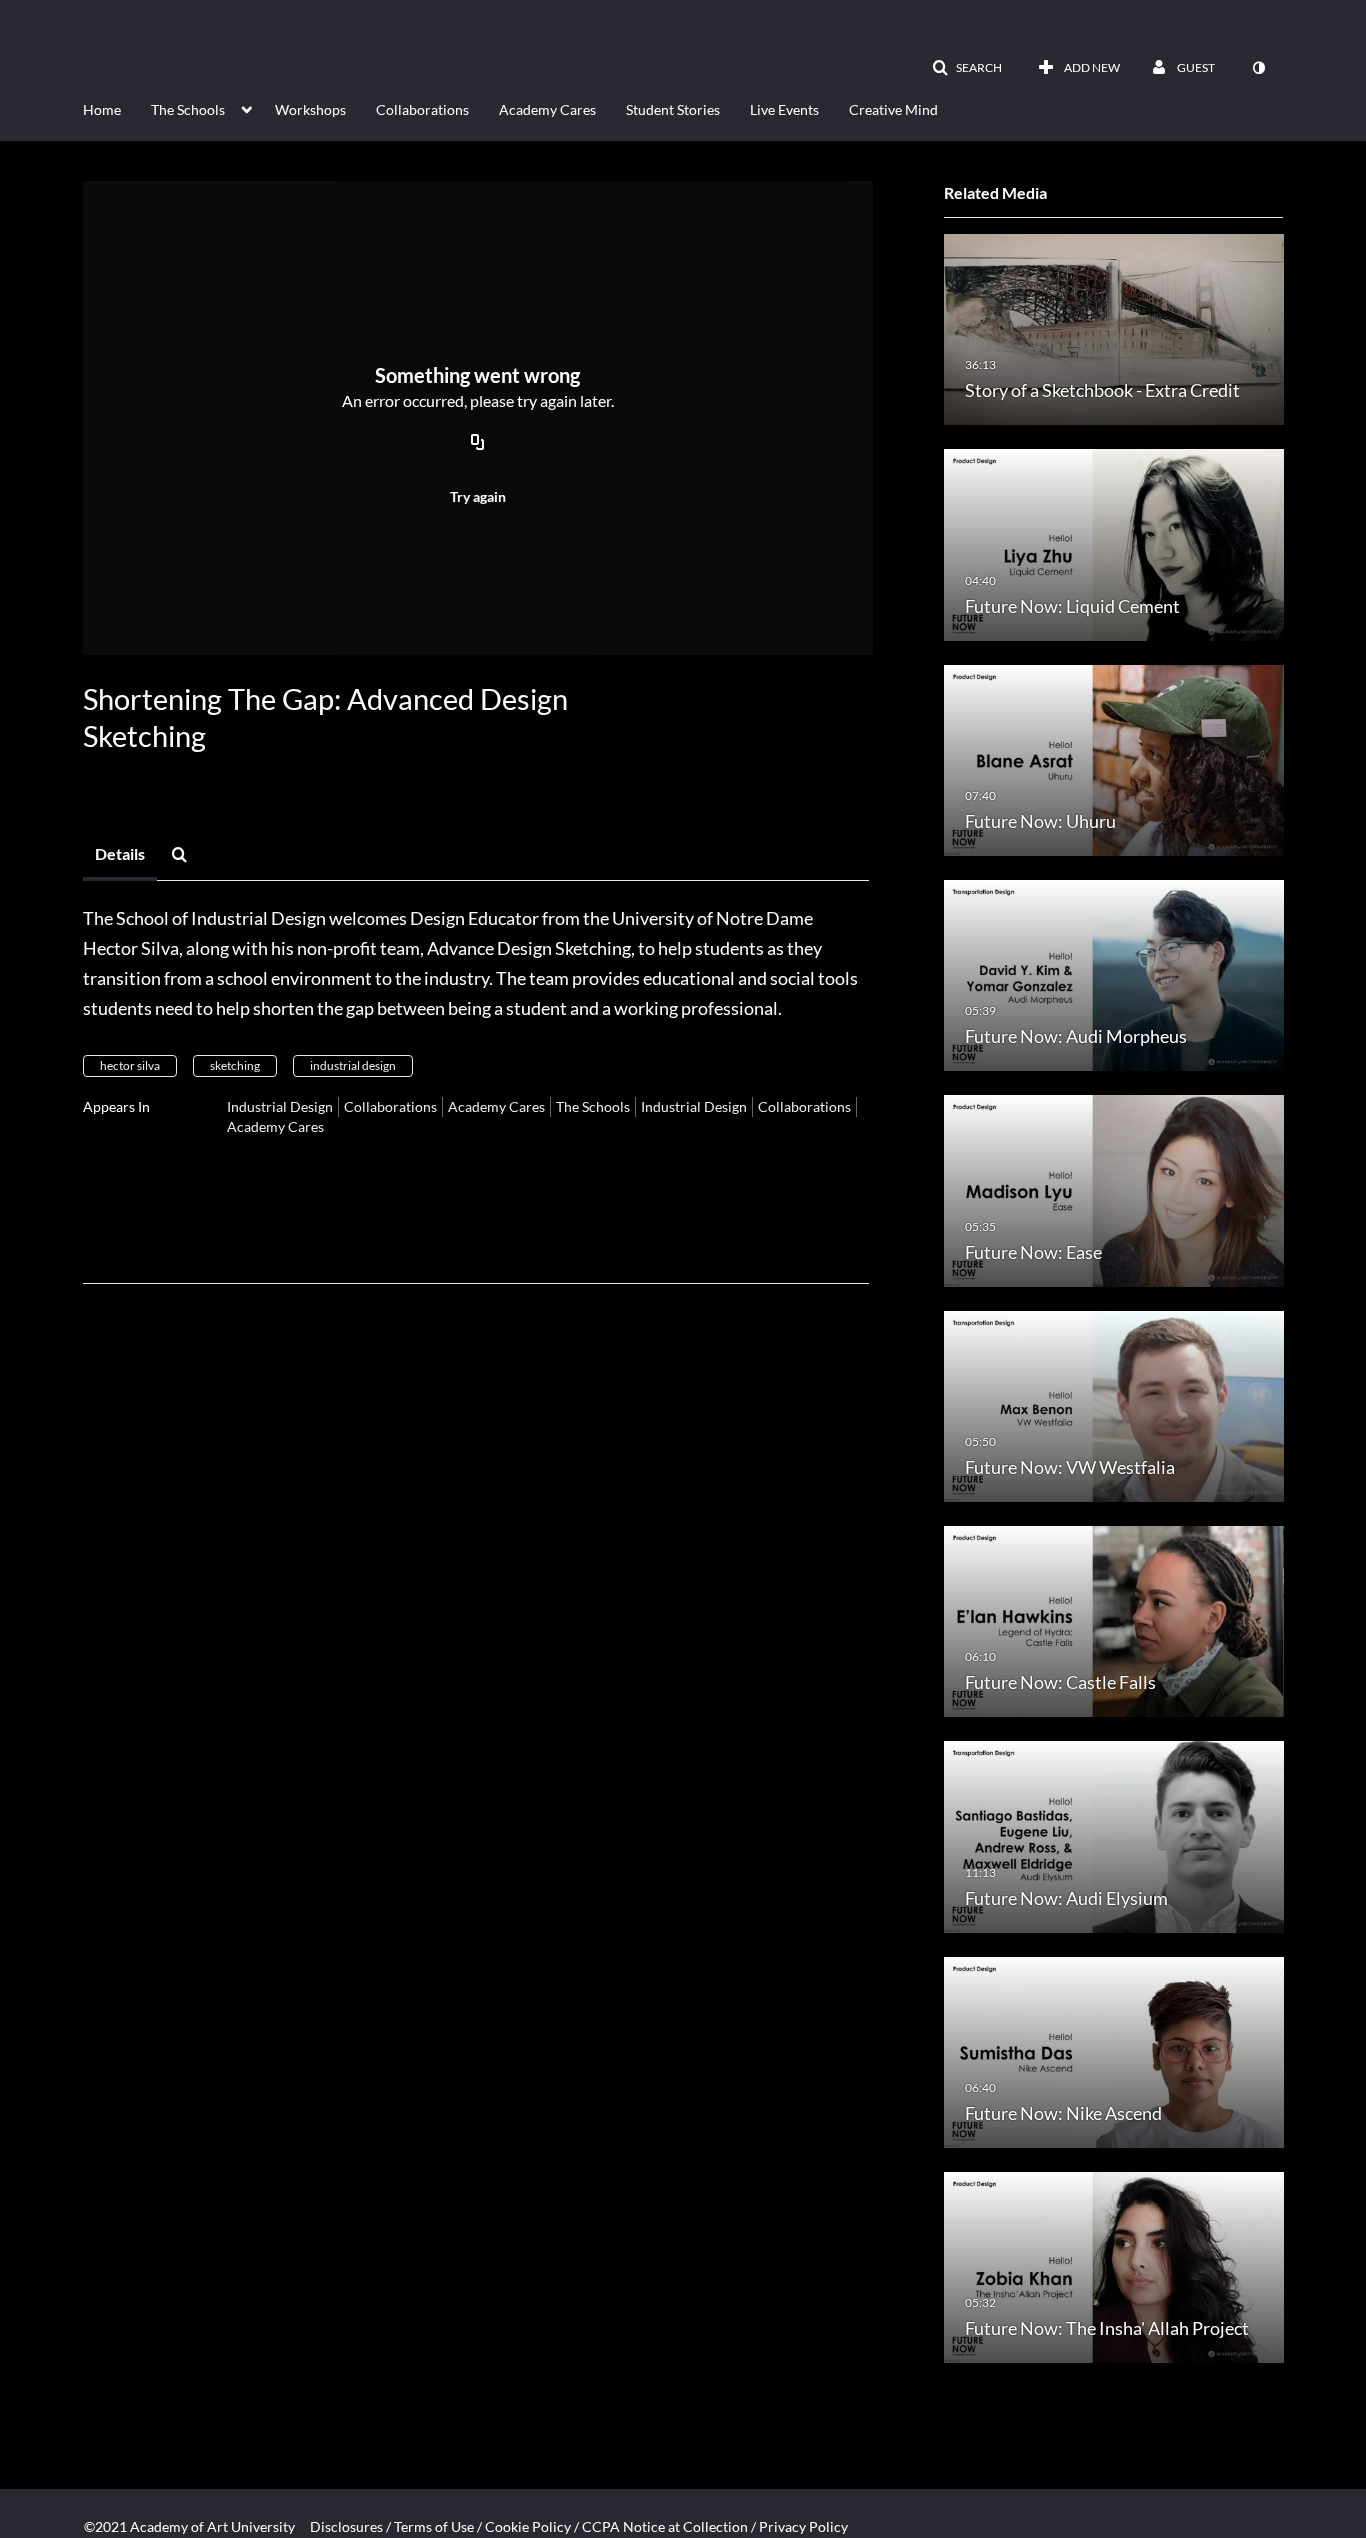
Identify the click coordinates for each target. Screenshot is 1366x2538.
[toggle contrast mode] (1258, 68)
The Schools (593, 1106)
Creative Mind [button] (893, 109)
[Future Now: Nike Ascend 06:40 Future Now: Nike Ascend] (1114, 2050)
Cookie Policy (528, 2526)
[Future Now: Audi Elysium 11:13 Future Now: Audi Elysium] (1114, 1835)
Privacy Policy (803, 2526)
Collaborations (390, 1106)
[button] (967, 68)
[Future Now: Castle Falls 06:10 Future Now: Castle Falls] (1114, 1620)
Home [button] (102, 109)
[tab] (120, 855)
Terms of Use (434, 2526)
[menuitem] (117, 108)
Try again (478, 496)
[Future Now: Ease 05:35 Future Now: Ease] (1114, 1189)
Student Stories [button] (673, 109)
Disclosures (346, 2526)
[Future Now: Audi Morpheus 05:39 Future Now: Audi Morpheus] (1114, 974)
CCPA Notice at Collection (665, 2526)
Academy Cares (496, 1106)
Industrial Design (280, 1106)
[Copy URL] (478, 444)
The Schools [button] (188, 109)
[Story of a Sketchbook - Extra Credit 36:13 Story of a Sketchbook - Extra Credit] (1114, 328)
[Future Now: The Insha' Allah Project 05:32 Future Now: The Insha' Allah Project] (1114, 2266)
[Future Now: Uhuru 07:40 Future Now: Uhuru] (1114, 758)
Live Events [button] (784, 109)
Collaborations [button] (422, 109)
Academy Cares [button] (547, 109)
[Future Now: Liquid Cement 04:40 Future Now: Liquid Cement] (1114, 543)
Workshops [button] (310, 109)
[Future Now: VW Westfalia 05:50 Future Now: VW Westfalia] (1114, 1404)
